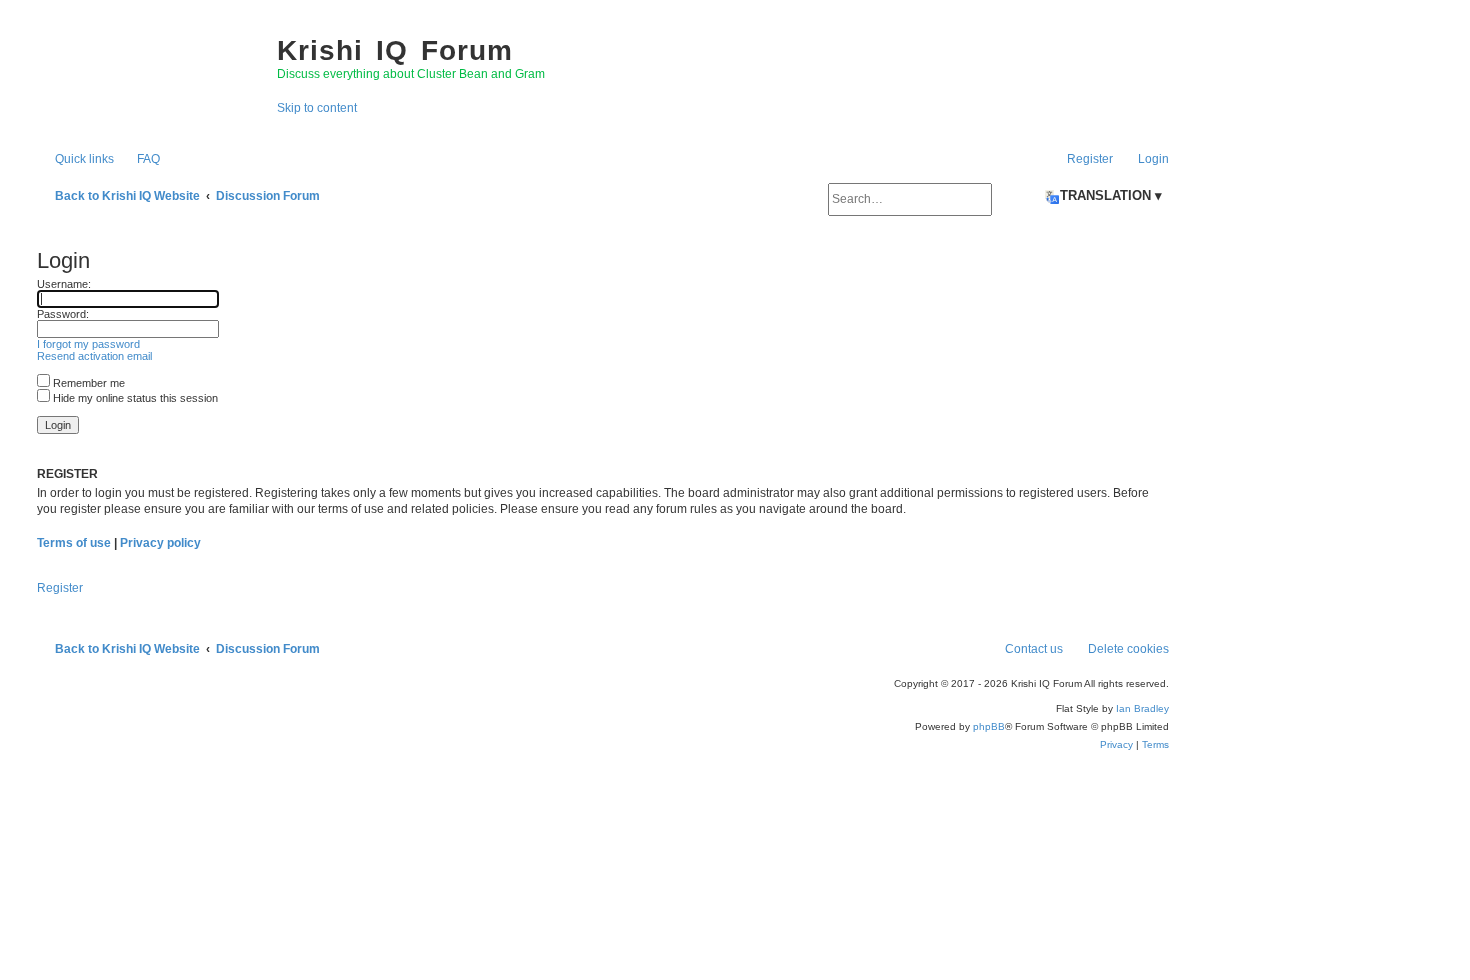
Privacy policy (160, 543)
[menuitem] (139, 159)
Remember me (87, 383)
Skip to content (317, 108)
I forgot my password (88, 344)
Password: (63, 314)
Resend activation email (94, 356)
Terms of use (74, 543)
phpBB (989, 726)
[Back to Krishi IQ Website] (147, 70)
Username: (64, 284)
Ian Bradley (1142, 708)
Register (60, 588)
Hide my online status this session (134, 398)
